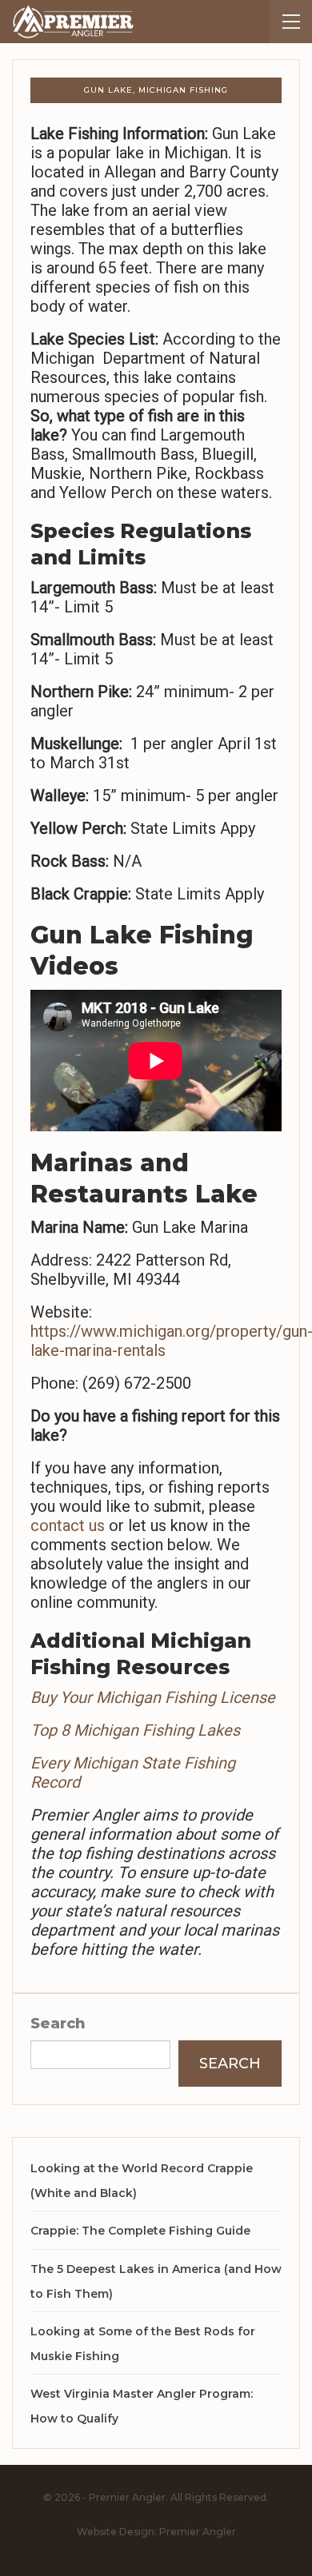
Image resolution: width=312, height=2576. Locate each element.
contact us (68, 1525)
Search (58, 2024)
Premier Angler (198, 2532)
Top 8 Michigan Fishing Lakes (135, 1730)
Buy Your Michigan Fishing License (153, 1697)
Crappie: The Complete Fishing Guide (140, 2231)
